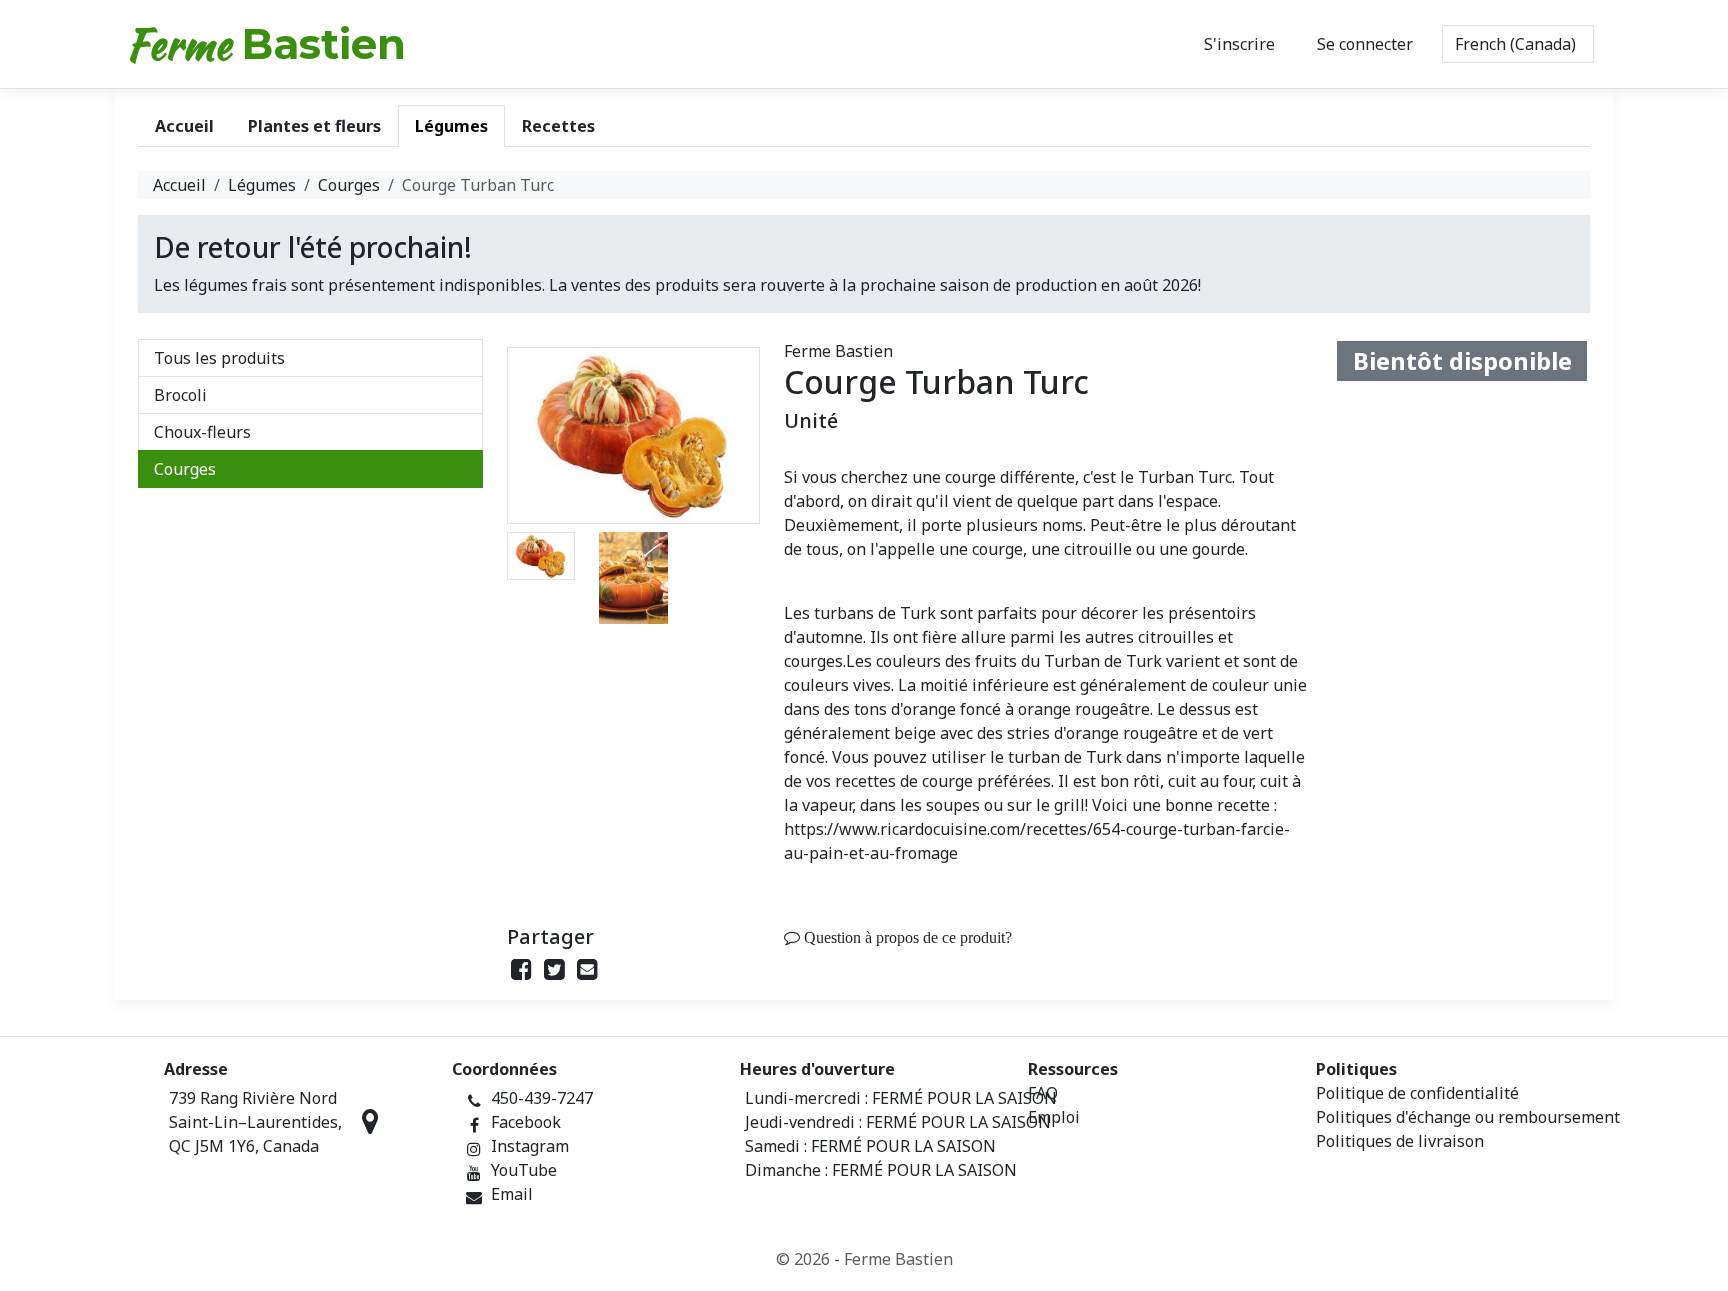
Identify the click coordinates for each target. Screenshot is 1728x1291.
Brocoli (180, 395)
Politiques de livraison (1400, 1141)
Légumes (262, 185)
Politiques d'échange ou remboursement (1468, 1117)
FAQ (1043, 1093)
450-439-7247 (542, 1098)
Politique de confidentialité (1417, 1093)
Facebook (526, 1122)
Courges (349, 185)
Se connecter (1365, 44)
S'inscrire (1239, 44)
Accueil (179, 185)
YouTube (524, 1170)
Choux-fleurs (202, 432)
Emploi (1054, 1117)
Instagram (530, 1146)
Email (512, 1194)
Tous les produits (219, 358)
